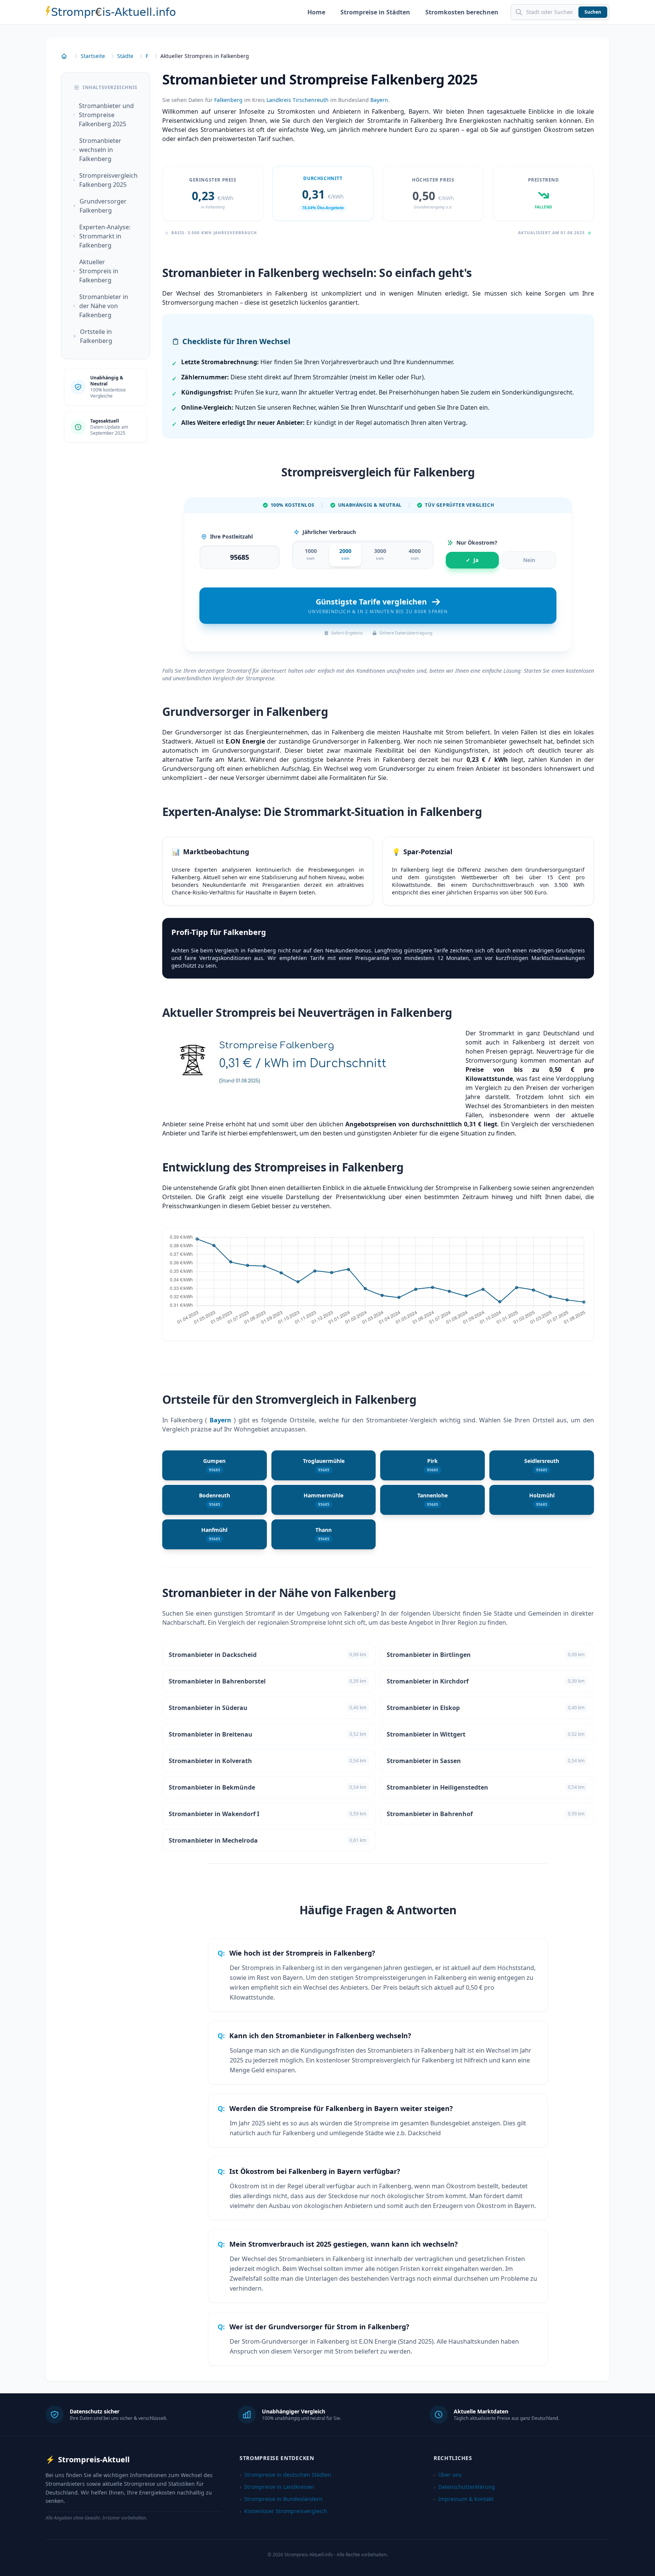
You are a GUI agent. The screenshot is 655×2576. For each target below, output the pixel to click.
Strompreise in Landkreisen (277, 2487)
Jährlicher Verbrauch (329, 532)
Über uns (448, 2475)
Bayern (379, 100)
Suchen (593, 12)
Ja (472, 560)
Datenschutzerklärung (464, 2487)
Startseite (93, 56)
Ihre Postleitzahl (231, 536)
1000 (311, 554)
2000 (345, 554)
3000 (380, 554)
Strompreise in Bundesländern (281, 2499)
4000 (415, 554)
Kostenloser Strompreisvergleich (283, 2511)
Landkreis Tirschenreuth (298, 100)
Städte (125, 56)
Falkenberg (228, 100)
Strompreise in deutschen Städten (285, 2475)
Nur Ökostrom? (477, 543)
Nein (529, 560)
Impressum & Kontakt (464, 2499)
